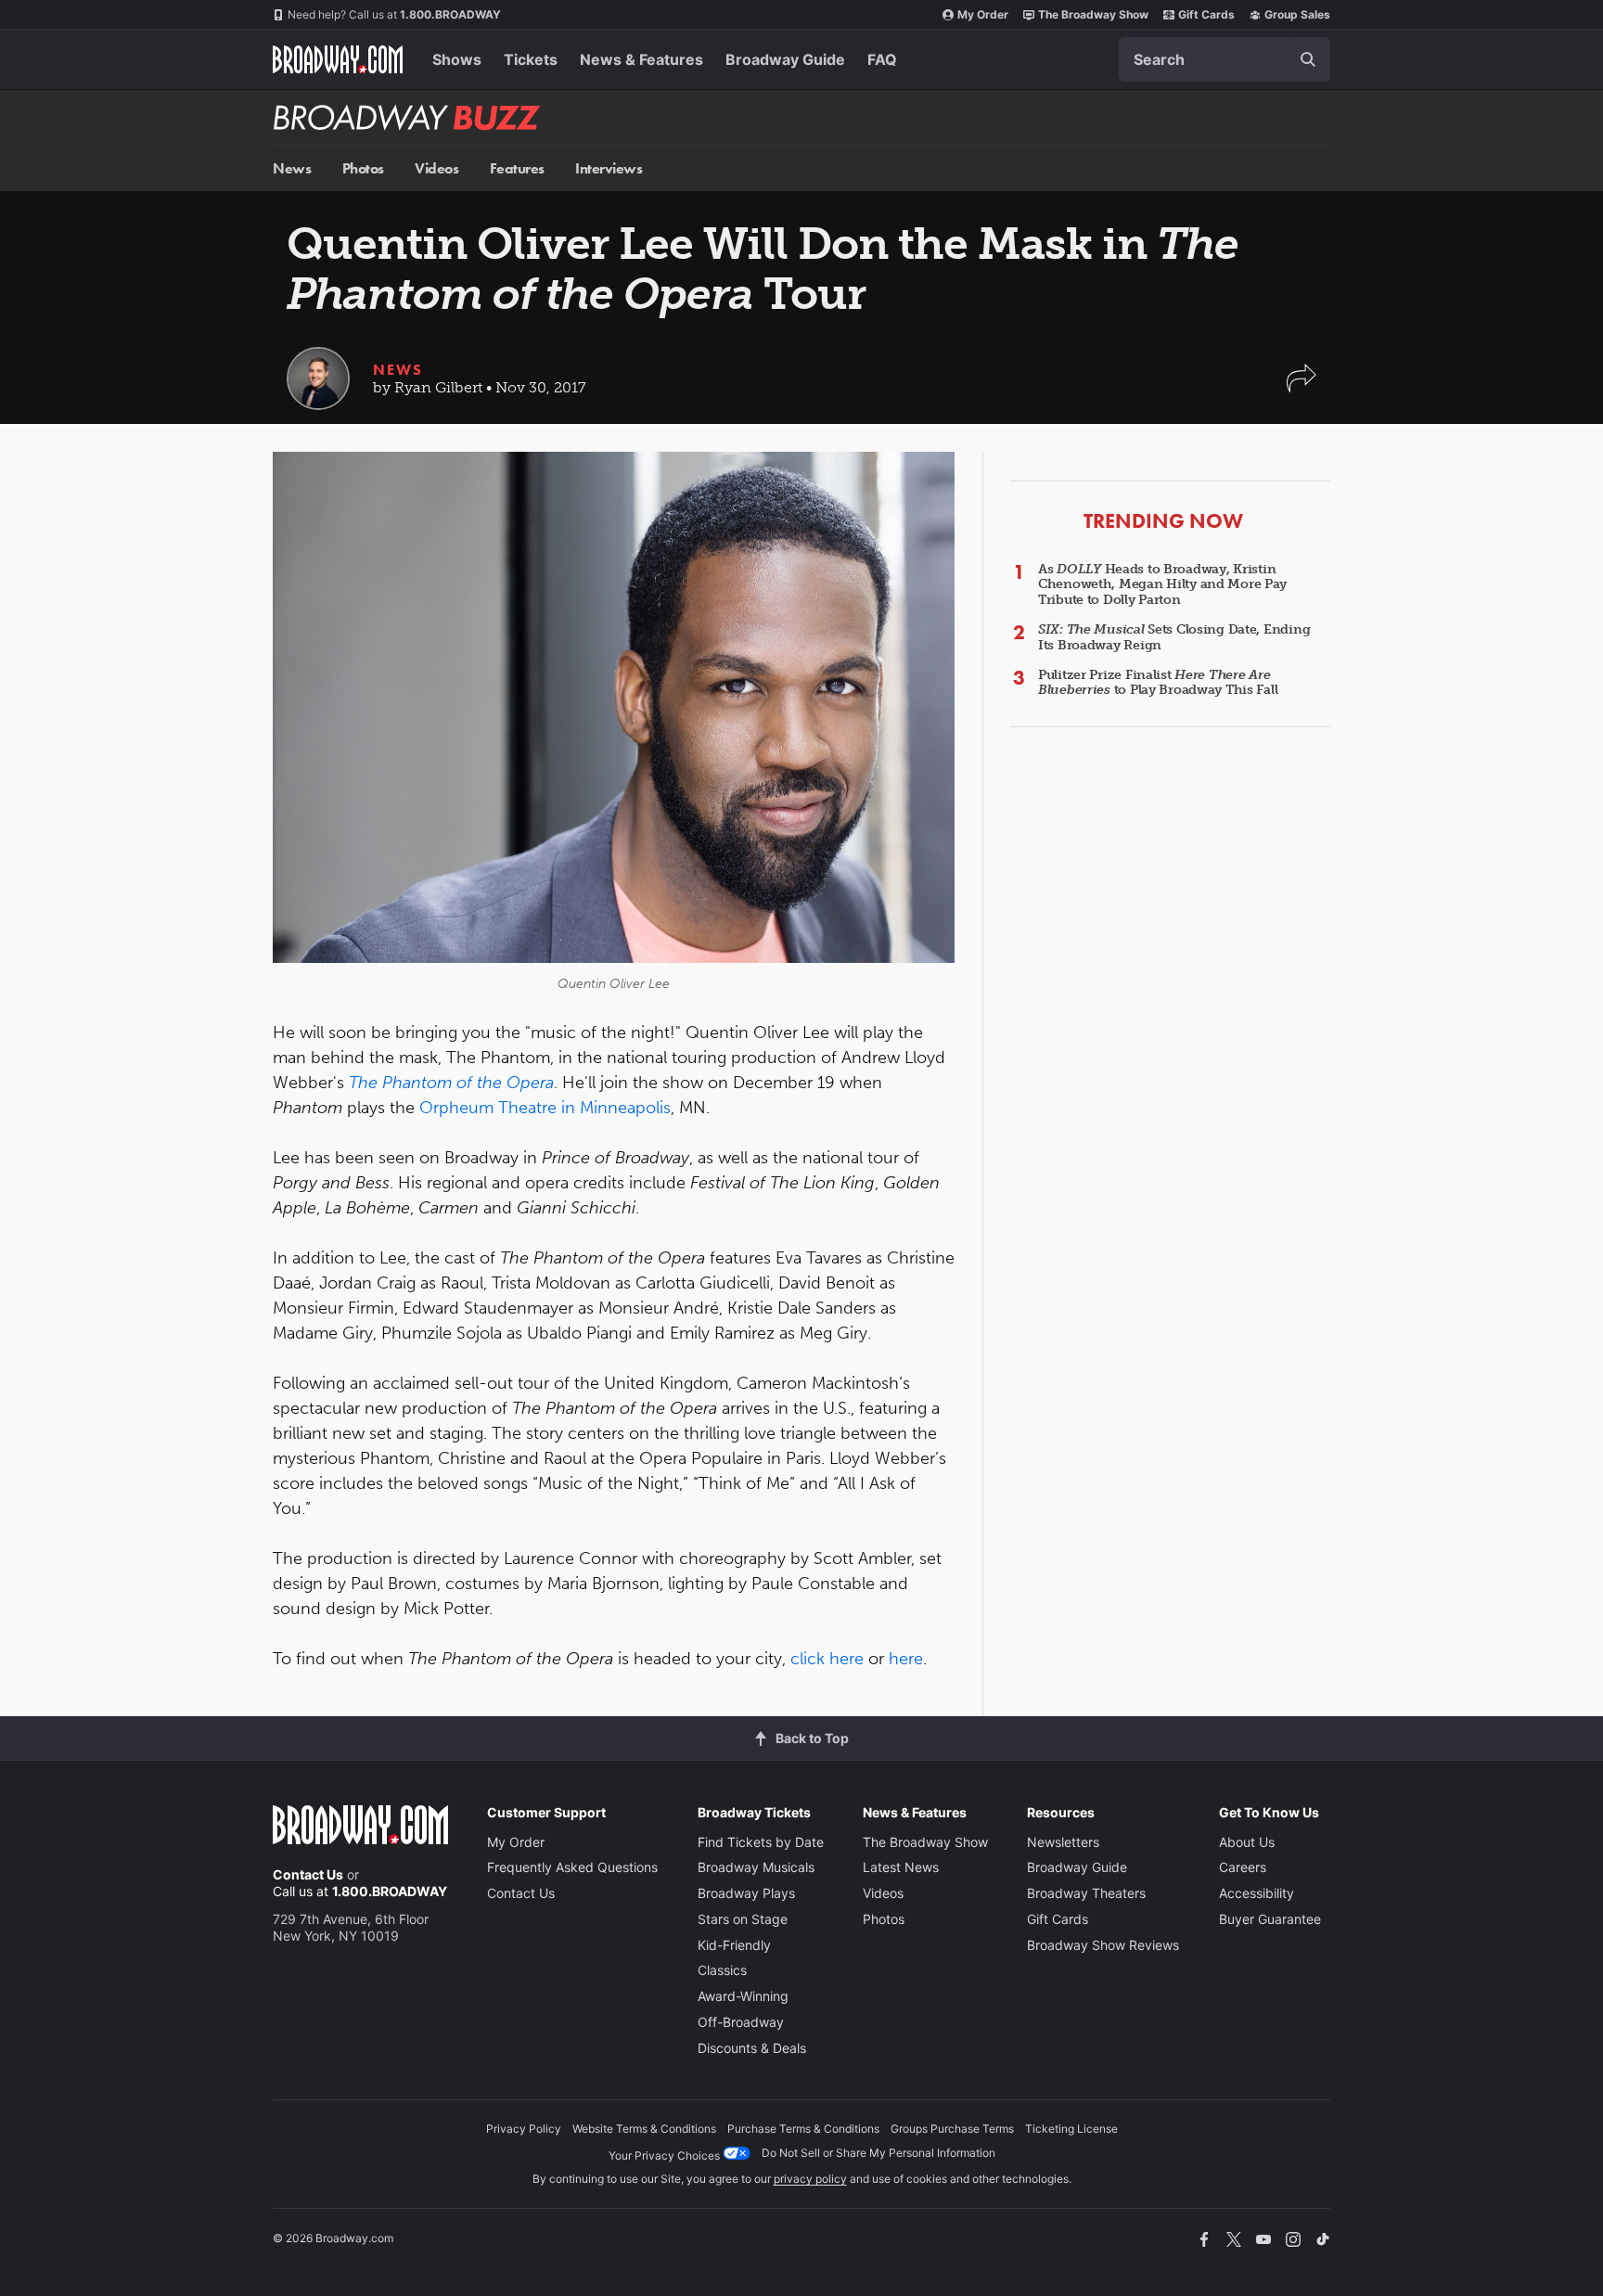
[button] (1302, 387)
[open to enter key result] (1308, 59)
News (292, 168)
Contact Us (308, 1874)
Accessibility (1257, 1893)
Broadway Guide (785, 59)
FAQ (882, 59)
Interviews (609, 168)
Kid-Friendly (734, 1945)
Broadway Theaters (1086, 1893)
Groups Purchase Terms (952, 2129)
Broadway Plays (746, 1893)
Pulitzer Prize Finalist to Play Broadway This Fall (1158, 683)
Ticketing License (1071, 2129)
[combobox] (1225, 59)
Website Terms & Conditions (644, 2129)
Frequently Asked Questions (572, 1867)
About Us (1247, 1842)
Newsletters (1063, 1842)
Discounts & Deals (752, 2048)
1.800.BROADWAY (394, 14)
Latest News (901, 1867)
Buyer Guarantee (1270, 1919)
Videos (436, 168)
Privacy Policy (524, 2129)
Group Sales (1297, 14)
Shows (457, 59)
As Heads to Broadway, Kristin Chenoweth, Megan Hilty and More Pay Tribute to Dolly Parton (1162, 585)
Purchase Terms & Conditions (803, 2129)
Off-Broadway (741, 2022)
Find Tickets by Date (761, 1842)
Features (517, 168)
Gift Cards (1206, 14)
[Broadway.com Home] (338, 59)
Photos (363, 168)
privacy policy (810, 2179)
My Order (983, 14)
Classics (722, 1970)
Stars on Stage (743, 1919)
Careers (1243, 1867)
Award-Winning (743, 1996)
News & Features (641, 59)
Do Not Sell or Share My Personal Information (878, 2153)
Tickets (531, 59)
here (906, 1659)
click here (827, 1659)
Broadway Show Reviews (1103, 1945)
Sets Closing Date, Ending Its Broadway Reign (1174, 637)
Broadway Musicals (756, 1867)
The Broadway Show (1093, 14)
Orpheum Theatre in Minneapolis (545, 1108)
